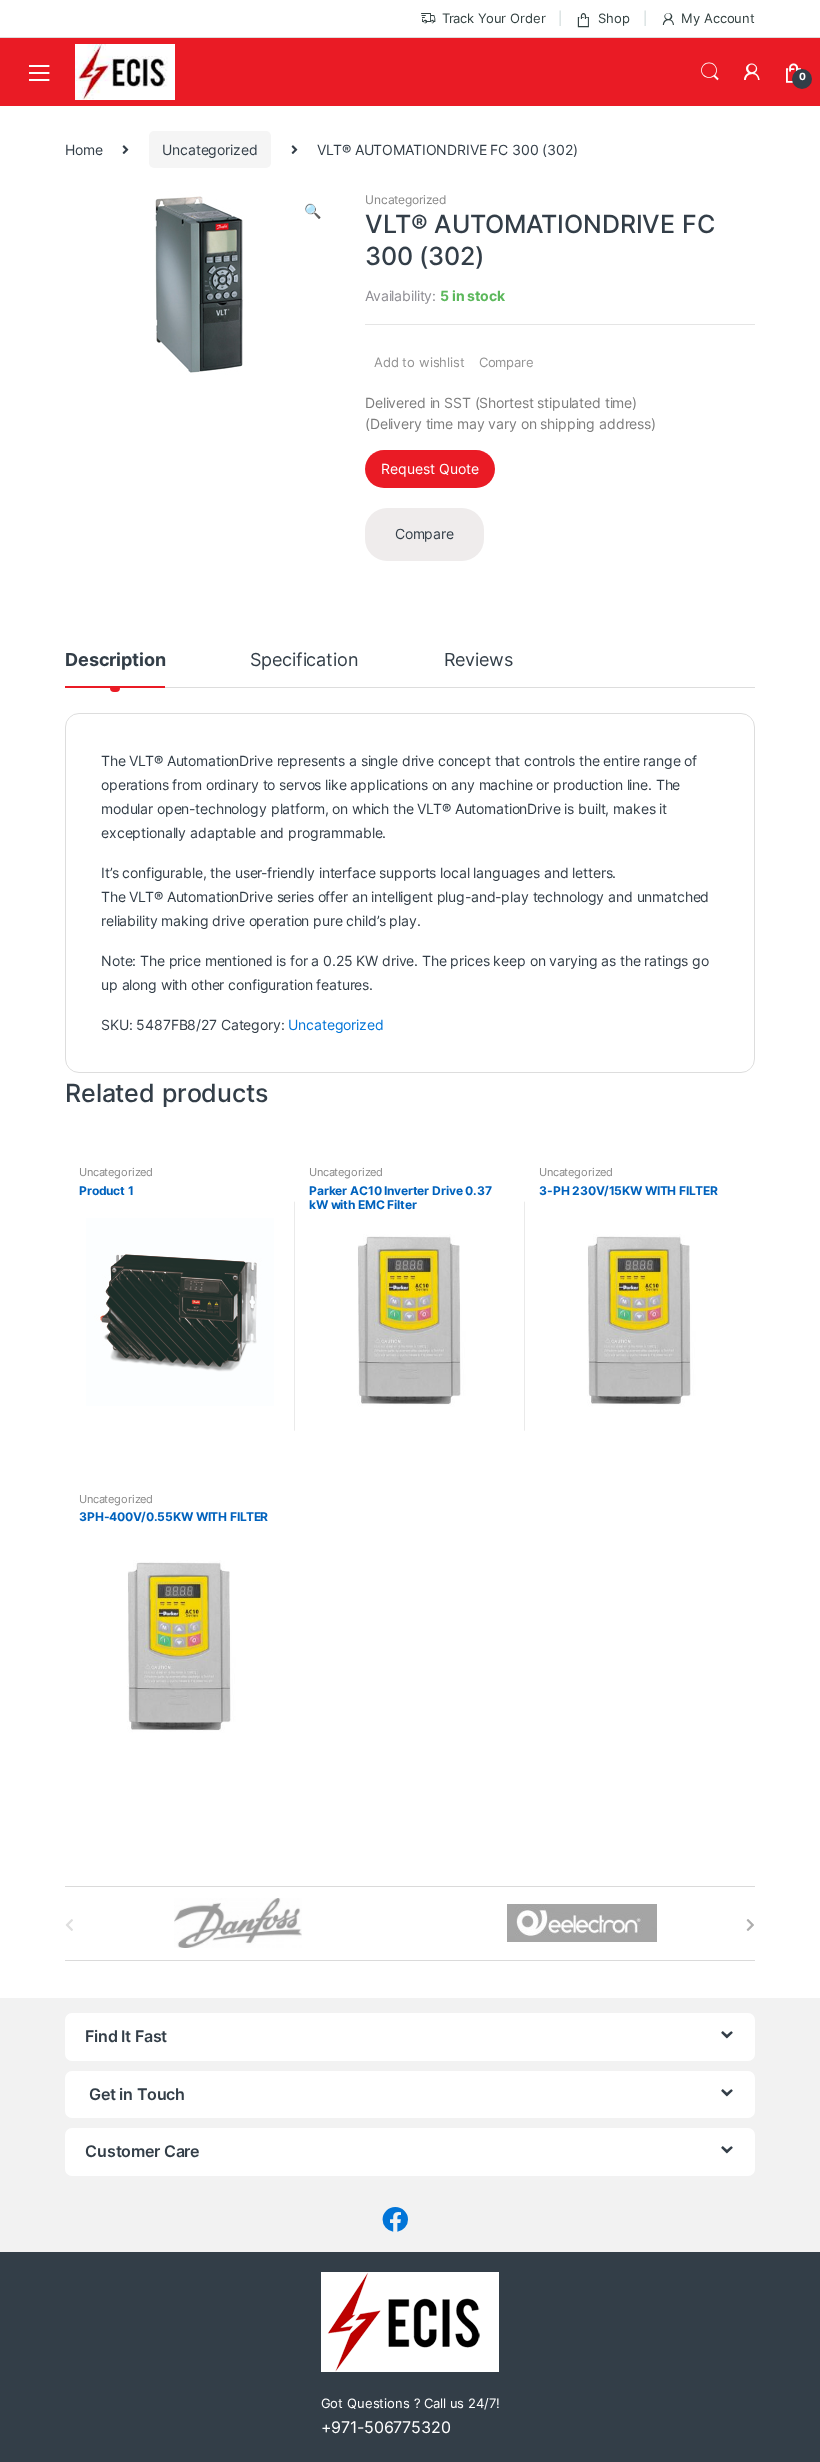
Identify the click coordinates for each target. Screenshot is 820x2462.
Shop (613, 18)
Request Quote (430, 468)
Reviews (478, 660)
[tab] (115, 669)
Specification (304, 660)
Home (83, 149)
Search (710, 72)
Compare (506, 362)
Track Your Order (494, 18)
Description (115, 660)
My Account (718, 18)
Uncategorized (209, 149)
